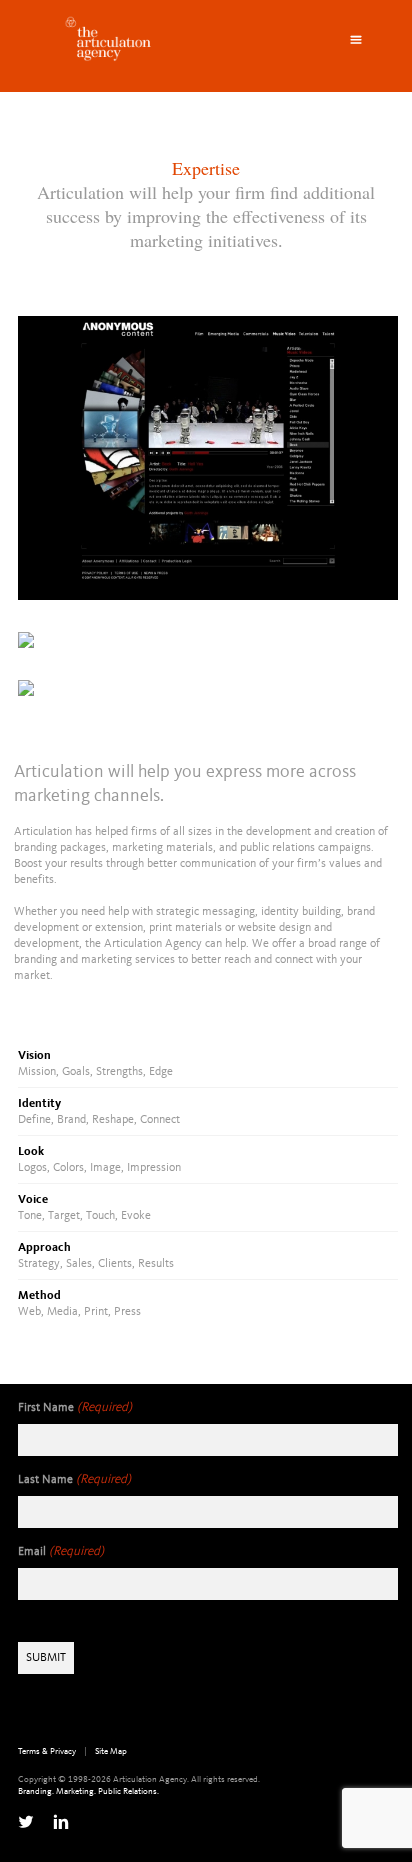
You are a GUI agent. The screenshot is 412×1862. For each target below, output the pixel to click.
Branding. (36, 1791)
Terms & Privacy (47, 1751)
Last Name (74, 1479)
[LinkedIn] (61, 1822)
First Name (75, 1407)
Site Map (111, 1751)
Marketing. (76, 1791)
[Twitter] (26, 1822)
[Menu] (356, 40)
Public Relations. (128, 1791)
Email (61, 1551)
